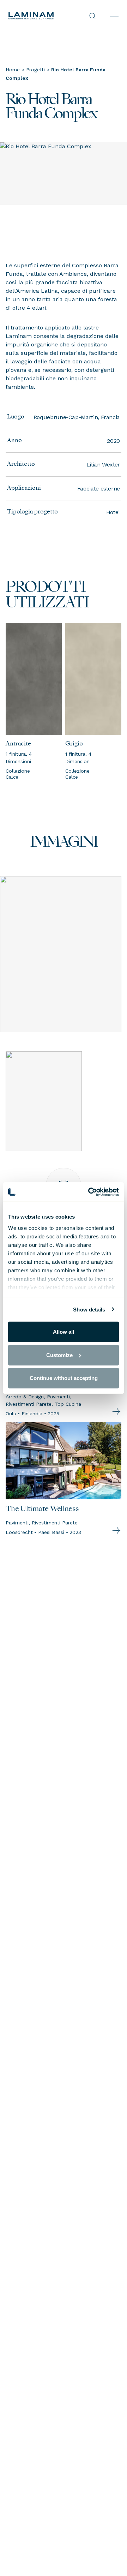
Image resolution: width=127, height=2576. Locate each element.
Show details (89, 1309)
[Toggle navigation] (114, 16)
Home (13, 70)
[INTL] (36, 16)
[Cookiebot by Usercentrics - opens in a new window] (90, 1192)
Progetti (35, 70)
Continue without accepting (64, 1378)
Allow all (64, 1332)
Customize (59, 1355)
